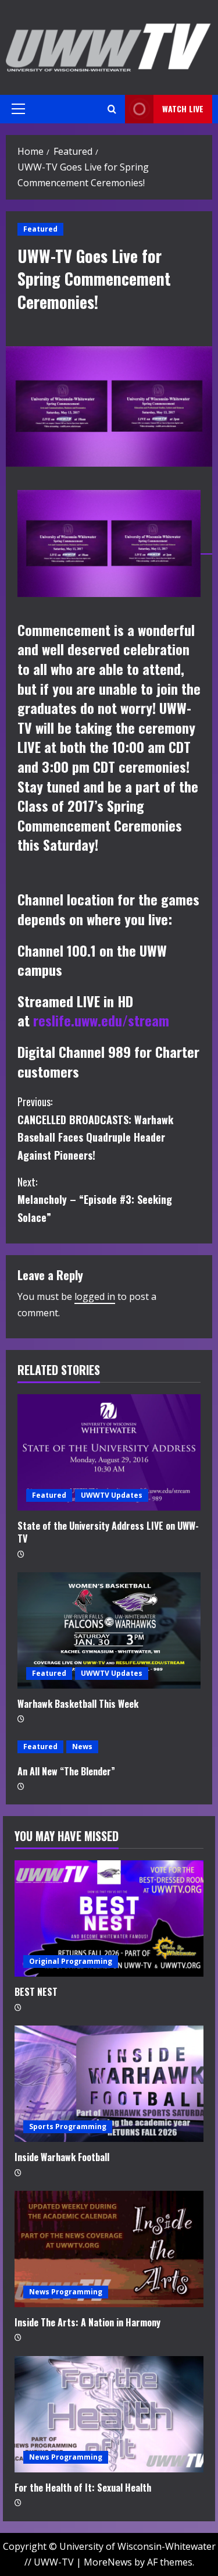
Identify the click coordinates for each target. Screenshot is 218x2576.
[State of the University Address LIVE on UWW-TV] (109, 1452)
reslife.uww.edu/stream (101, 1020)
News (82, 1747)
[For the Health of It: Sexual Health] (109, 2414)
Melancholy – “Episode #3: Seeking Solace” (95, 1200)
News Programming (66, 2292)
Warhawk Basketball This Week (78, 1704)
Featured (40, 229)
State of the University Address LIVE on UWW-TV (108, 1532)
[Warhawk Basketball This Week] (109, 1630)
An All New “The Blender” (66, 1771)
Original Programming (71, 1961)
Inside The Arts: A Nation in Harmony (87, 2322)
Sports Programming (68, 2126)
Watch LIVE (183, 109)
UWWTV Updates (112, 1495)
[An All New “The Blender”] (109, 1747)
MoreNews (108, 2562)
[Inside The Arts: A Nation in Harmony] (109, 2249)
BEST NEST (36, 1992)
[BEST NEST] (109, 1918)
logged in (95, 1296)
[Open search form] (112, 109)
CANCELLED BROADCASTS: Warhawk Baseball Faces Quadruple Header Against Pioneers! (95, 1128)
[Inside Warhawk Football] (109, 2084)
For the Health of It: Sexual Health (83, 2488)
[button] (18, 109)
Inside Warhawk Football (62, 2157)
